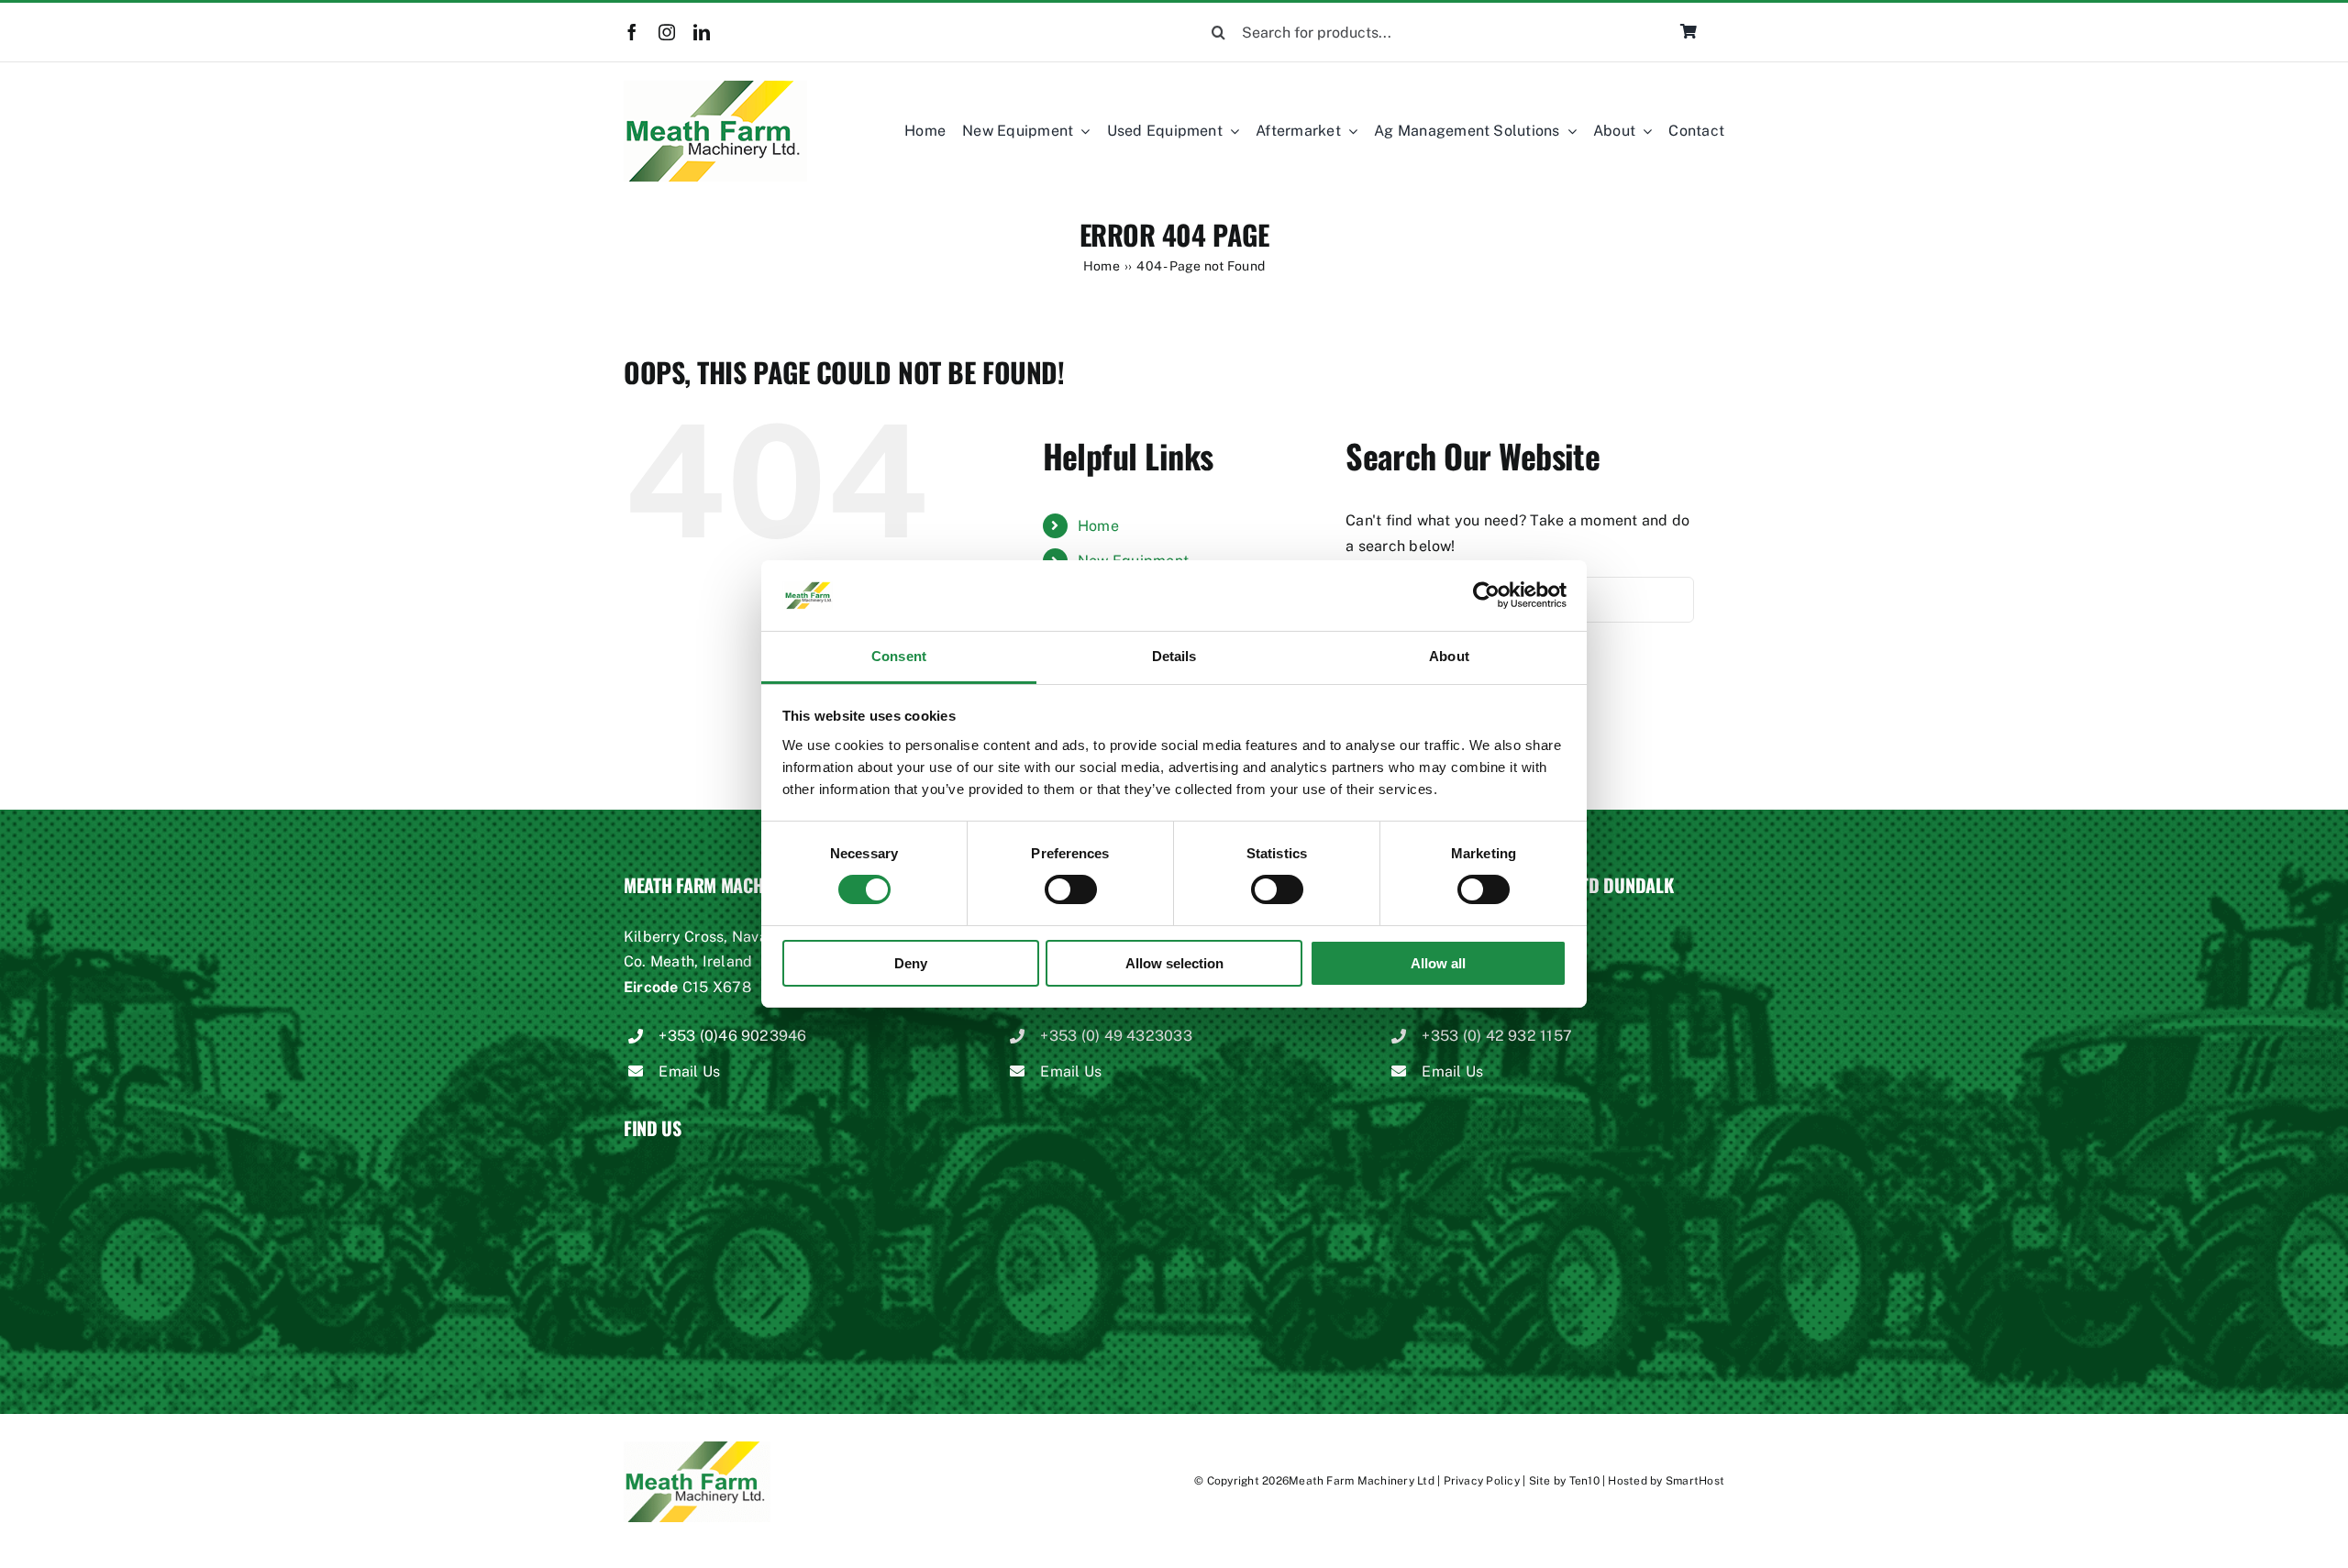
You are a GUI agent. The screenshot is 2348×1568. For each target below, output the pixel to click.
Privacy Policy (1482, 1481)
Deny (911, 963)
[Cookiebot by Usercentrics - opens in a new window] (1486, 595)
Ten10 (1584, 1481)
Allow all (1438, 963)
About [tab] (1449, 656)
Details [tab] (1174, 656)
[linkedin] (702, 32)
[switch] (1071, 889)
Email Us (689, 1071)
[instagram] (667, 32)
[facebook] (632, 32)
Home (1098, 526)
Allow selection (1174, 963)
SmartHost (1695, 1481)
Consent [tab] (899, 656)
